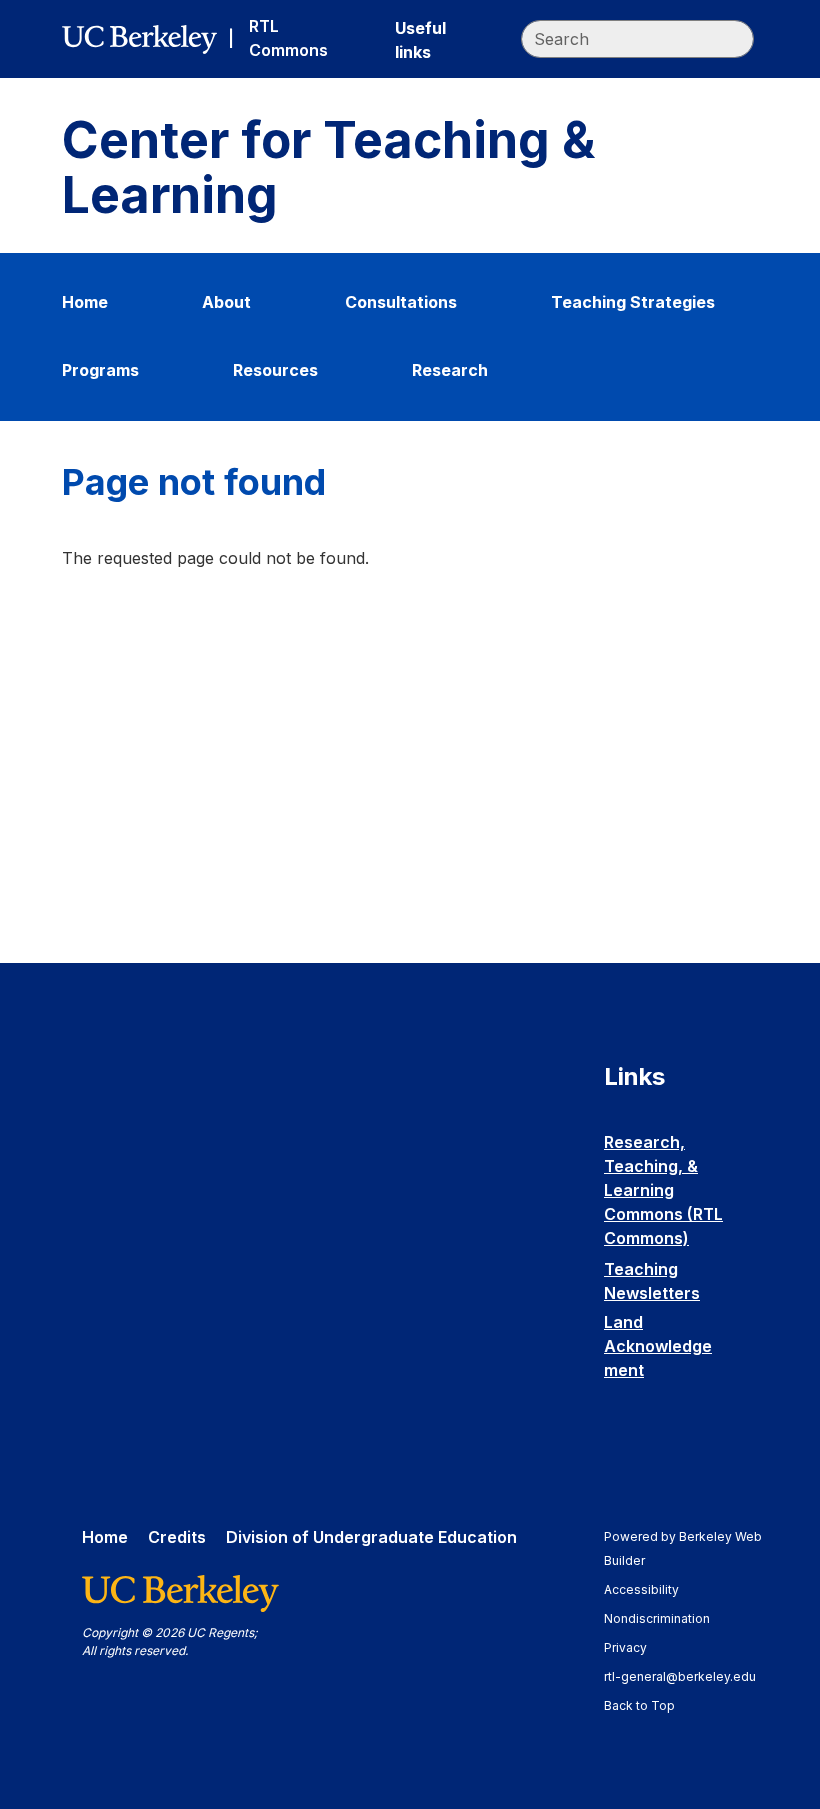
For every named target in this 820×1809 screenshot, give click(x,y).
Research (450, 370)
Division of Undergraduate (371, 1537)
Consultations (401, 302)
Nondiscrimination (666, 1618)
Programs (100, 370)
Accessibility (651, 1589)
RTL (288, 38)
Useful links (420, 40)
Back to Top (639, 1705)
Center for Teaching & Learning (328, 168)
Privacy (635, 1647)
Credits (177, 1537)
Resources (275, 370)
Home (85, 302)
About (226, 302)
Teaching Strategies (633, 302)
